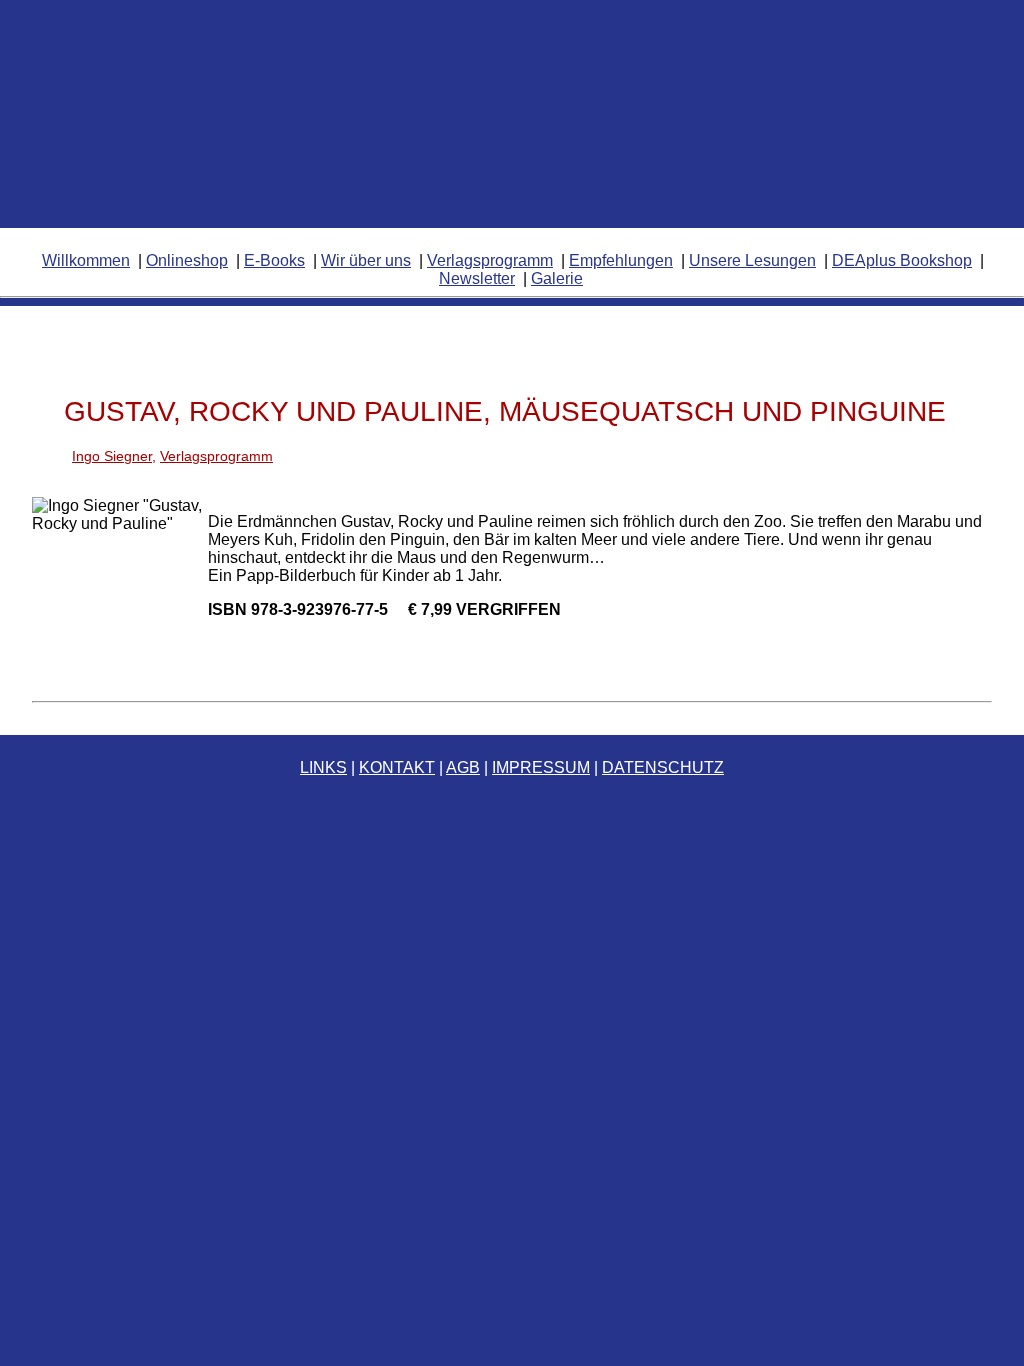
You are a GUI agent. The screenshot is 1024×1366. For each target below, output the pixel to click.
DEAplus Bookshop (902, 260)
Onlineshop (187, 260)
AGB (463, 767)
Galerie (557, 278)
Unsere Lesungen (752, 260)
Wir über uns (366, 260)
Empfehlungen (621, 260)
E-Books (274, 260)
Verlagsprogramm (490, 260)
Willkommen (86, 260)
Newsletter (477, 278)
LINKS (323, 767)
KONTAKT (397, 767)
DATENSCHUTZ (663, 767)
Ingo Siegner (112, 456)
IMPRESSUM (541, 767)
